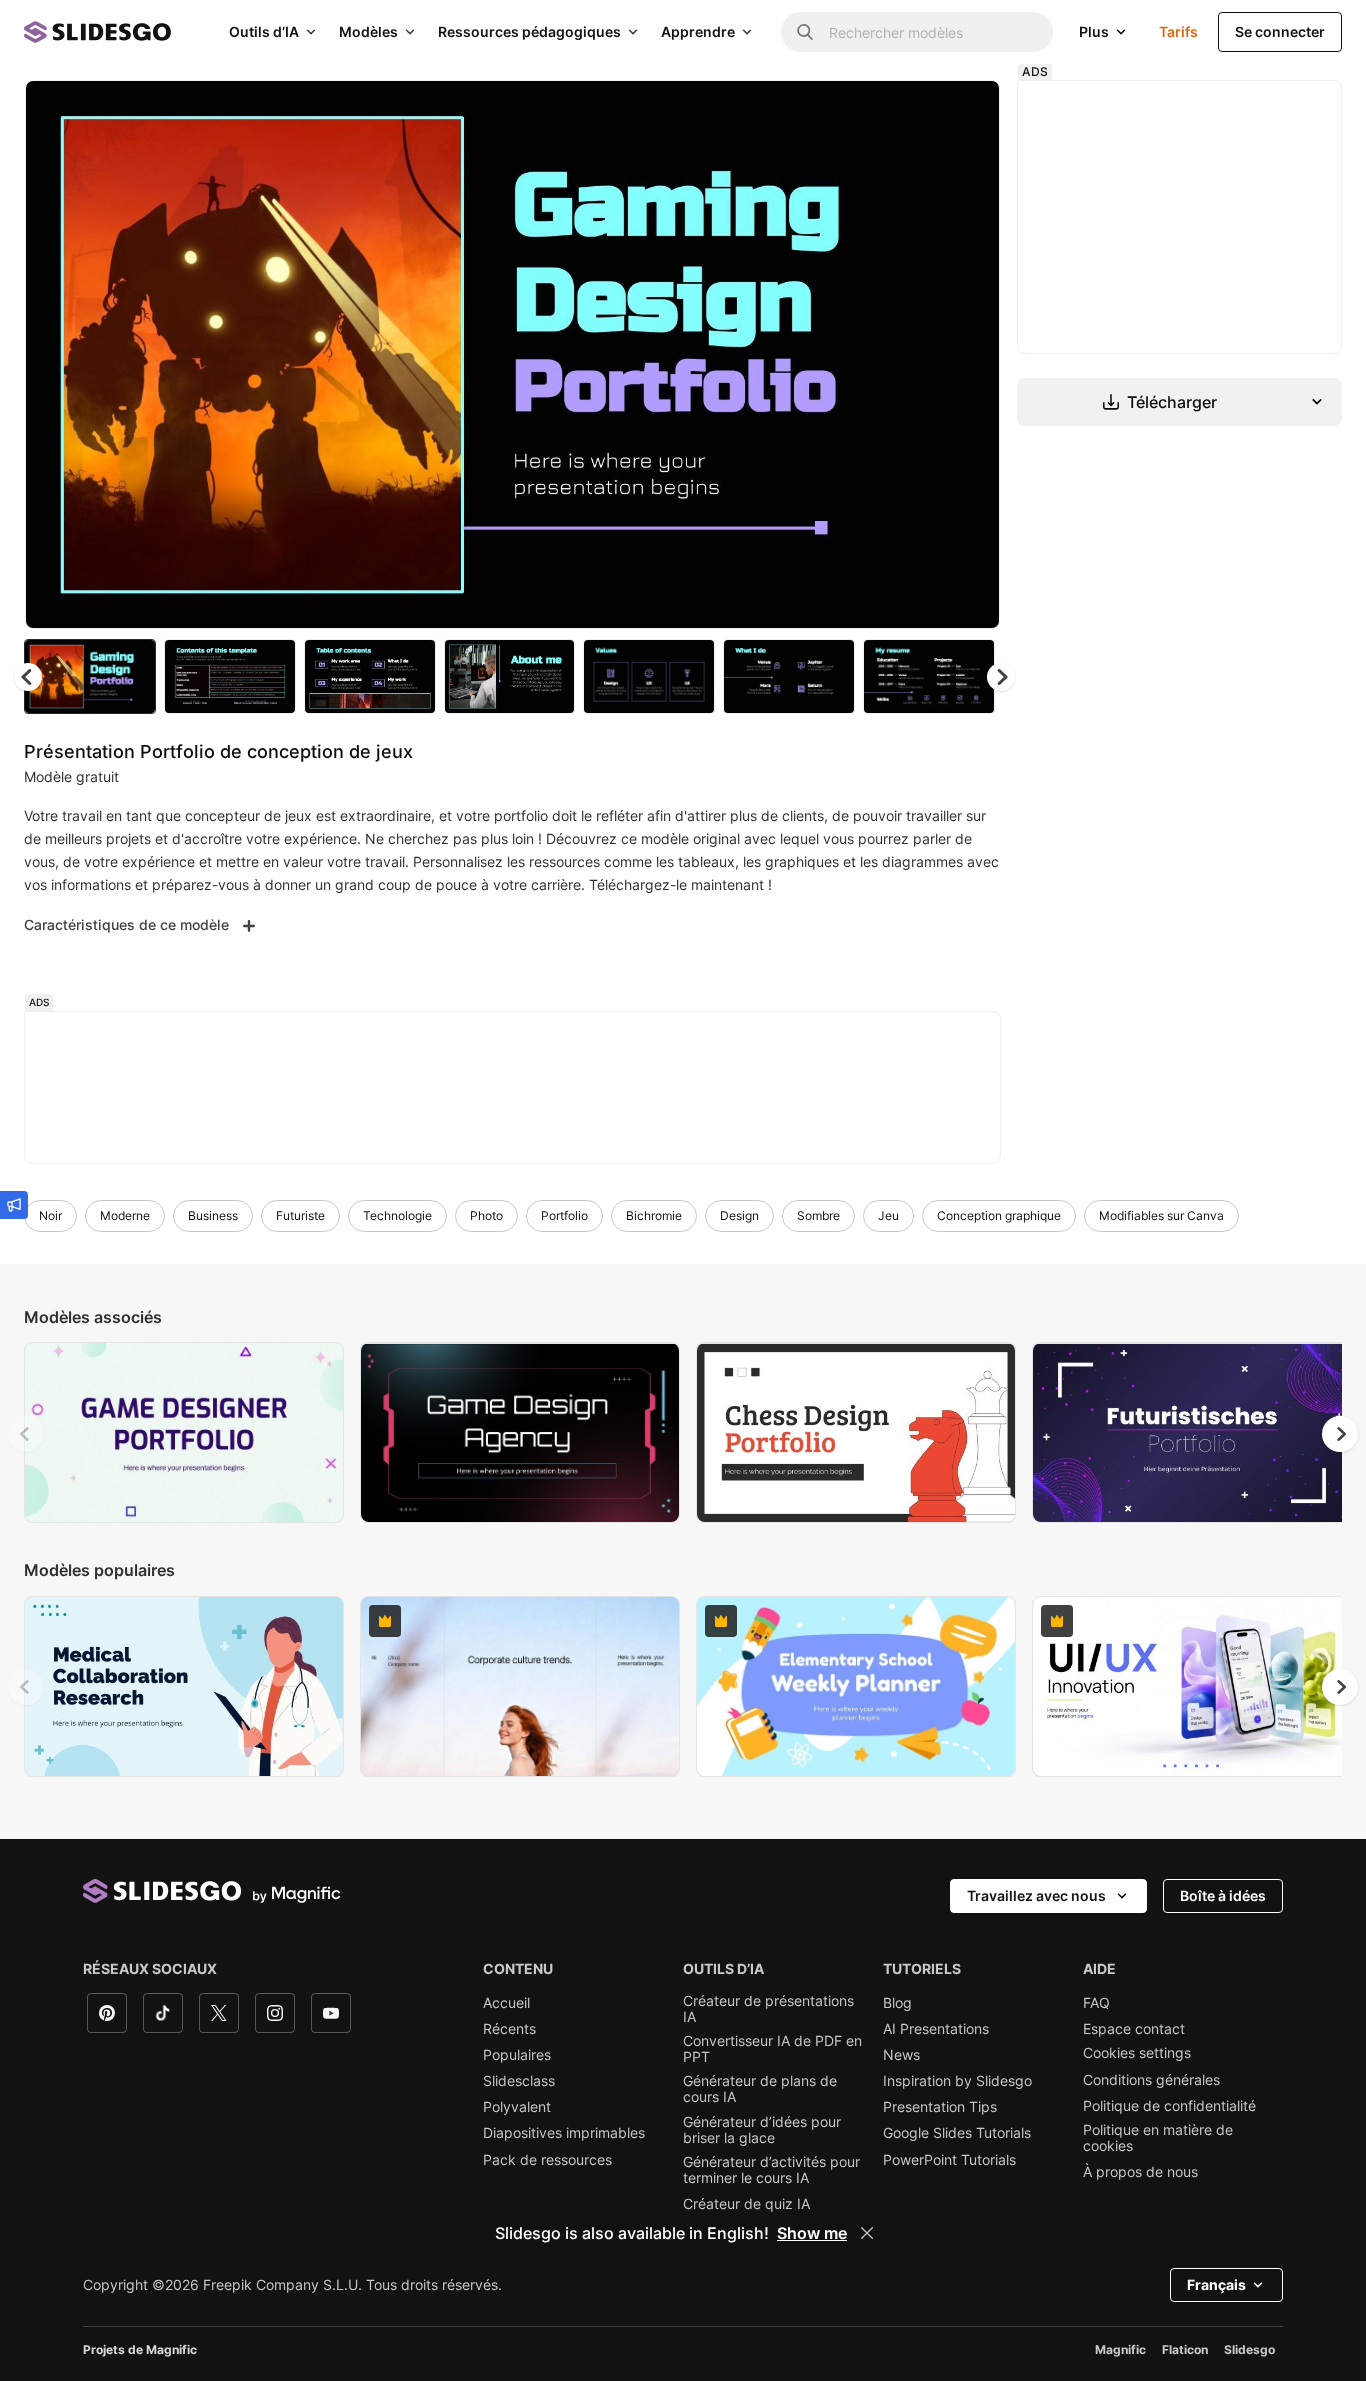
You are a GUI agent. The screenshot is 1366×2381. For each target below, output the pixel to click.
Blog (897, 2003)
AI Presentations (936, 2029)
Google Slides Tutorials (957, 2133)
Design (739, 1215)
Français (1216, 2284)
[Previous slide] (26, 1434)
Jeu (888, 1215)
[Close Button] (867, 2233)
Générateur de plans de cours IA (760, 2089)
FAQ (1096, 2003)
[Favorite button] (914, 112)
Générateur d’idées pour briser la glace (762, 2130)
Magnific (1120, 2349)
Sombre (818, 1215)
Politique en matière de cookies (1158, 2138)
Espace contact (1134, 2029)
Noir (50, 1215)
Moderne (125, 1215)
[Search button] (805, 32)
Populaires (517, 2055)
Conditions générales (1151, 2080)
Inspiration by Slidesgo (957, 2081)
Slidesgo (1249, 2349)
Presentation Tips (940, 2107)
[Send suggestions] (14, 1205)
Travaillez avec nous (1036, 1895)
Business (213, 1215)
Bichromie (654, 1215)
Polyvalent (517, 2107)
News (901, 2055)
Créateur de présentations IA (768, 2009)
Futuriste (300, 1215)
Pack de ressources (547, 2160)
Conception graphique (999, 1215)
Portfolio (564, 1215)
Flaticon (1185, 2349)
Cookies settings (1137, 2053)
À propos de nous (1140, 2172)
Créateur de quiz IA (746, 2204)
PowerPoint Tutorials (949, 2160)
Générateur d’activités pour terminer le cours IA (771, 2170)
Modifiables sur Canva (1161, 1215)
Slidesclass (519, 2081)
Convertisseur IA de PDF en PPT (772, 2049)
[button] (1001, 677)
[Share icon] (966, 112)
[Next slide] (970, 355)
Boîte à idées (1223, 1895)
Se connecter (1280, 31)
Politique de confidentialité (1169, 2106)
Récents (509, 2029)
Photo (486, 1215)
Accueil (506, 2003)
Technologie (397, 1215)
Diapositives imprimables (564, 2133)
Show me (812, 2233)
